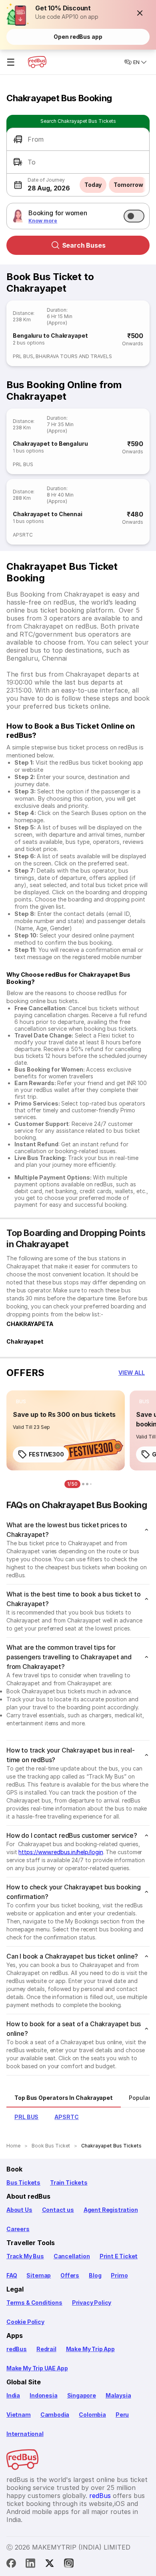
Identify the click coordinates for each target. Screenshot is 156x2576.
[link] (66, 1430)
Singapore (82, 2395)
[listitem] (21, 1402)
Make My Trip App (90, 2349)
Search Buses (84, 245)
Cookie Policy (25, 2322)
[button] (140, 13)
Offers (70, 2275)
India (13, 2395)
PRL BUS (23, 356)
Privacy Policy (92, 2303)
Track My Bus (25, 2256)
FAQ (12, 2275)
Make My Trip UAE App (37, 2368)
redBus (17, 2349)
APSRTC (23, 535)
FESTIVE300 (46, 1454)
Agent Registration (111, 2210)
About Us (19, 2210)
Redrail (46, 2349)
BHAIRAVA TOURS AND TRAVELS (74, 356)
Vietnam (19, 2415)
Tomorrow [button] (128, 185)
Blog (95, 2275)
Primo (119, 2275)
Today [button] (93, 185)
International (25, 2434)
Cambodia (55, 2415)
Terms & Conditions (34, 2303)
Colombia (92, 2415)
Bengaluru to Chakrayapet (50, 336)
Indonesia (43, 2395)
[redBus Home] (37, 62)
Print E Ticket (119, 2256)
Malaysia (118, 2395)
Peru (122, 2415)
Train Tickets (69, 2182)
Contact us (58, 2210)
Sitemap (39, 2275)
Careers (18, 2229)
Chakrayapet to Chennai (48, 514)
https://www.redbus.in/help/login (61, 1852)
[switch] (134, 216)
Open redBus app (78, 37)
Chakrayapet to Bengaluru (50, 444)
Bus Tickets (23, 2182)
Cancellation (72, 2256)
